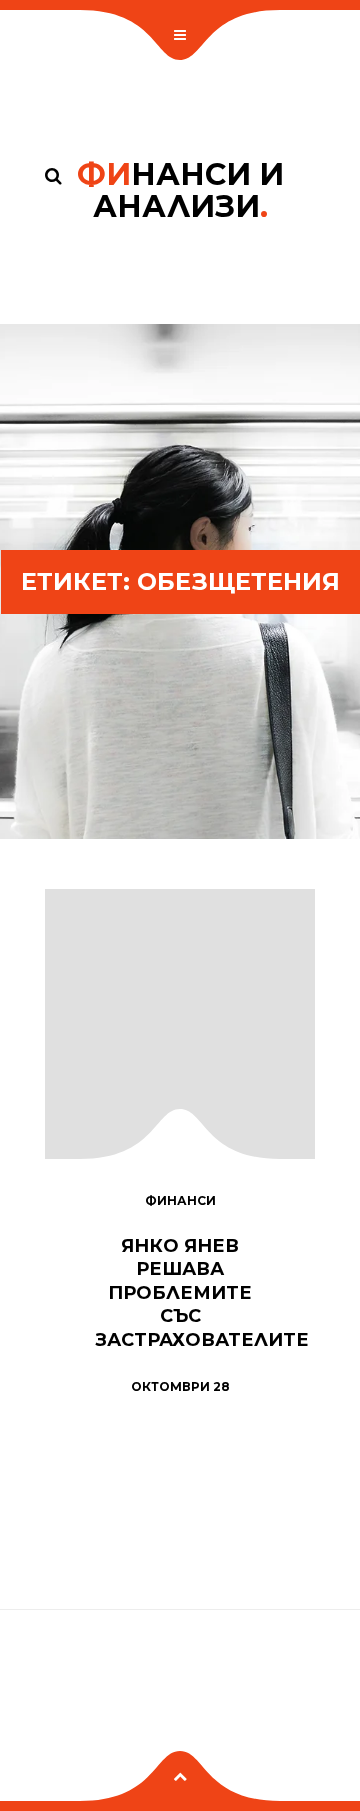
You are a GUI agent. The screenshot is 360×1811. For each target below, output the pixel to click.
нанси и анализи (180, 190)
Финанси (180, 1200)
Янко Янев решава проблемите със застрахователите (202, 1293)
